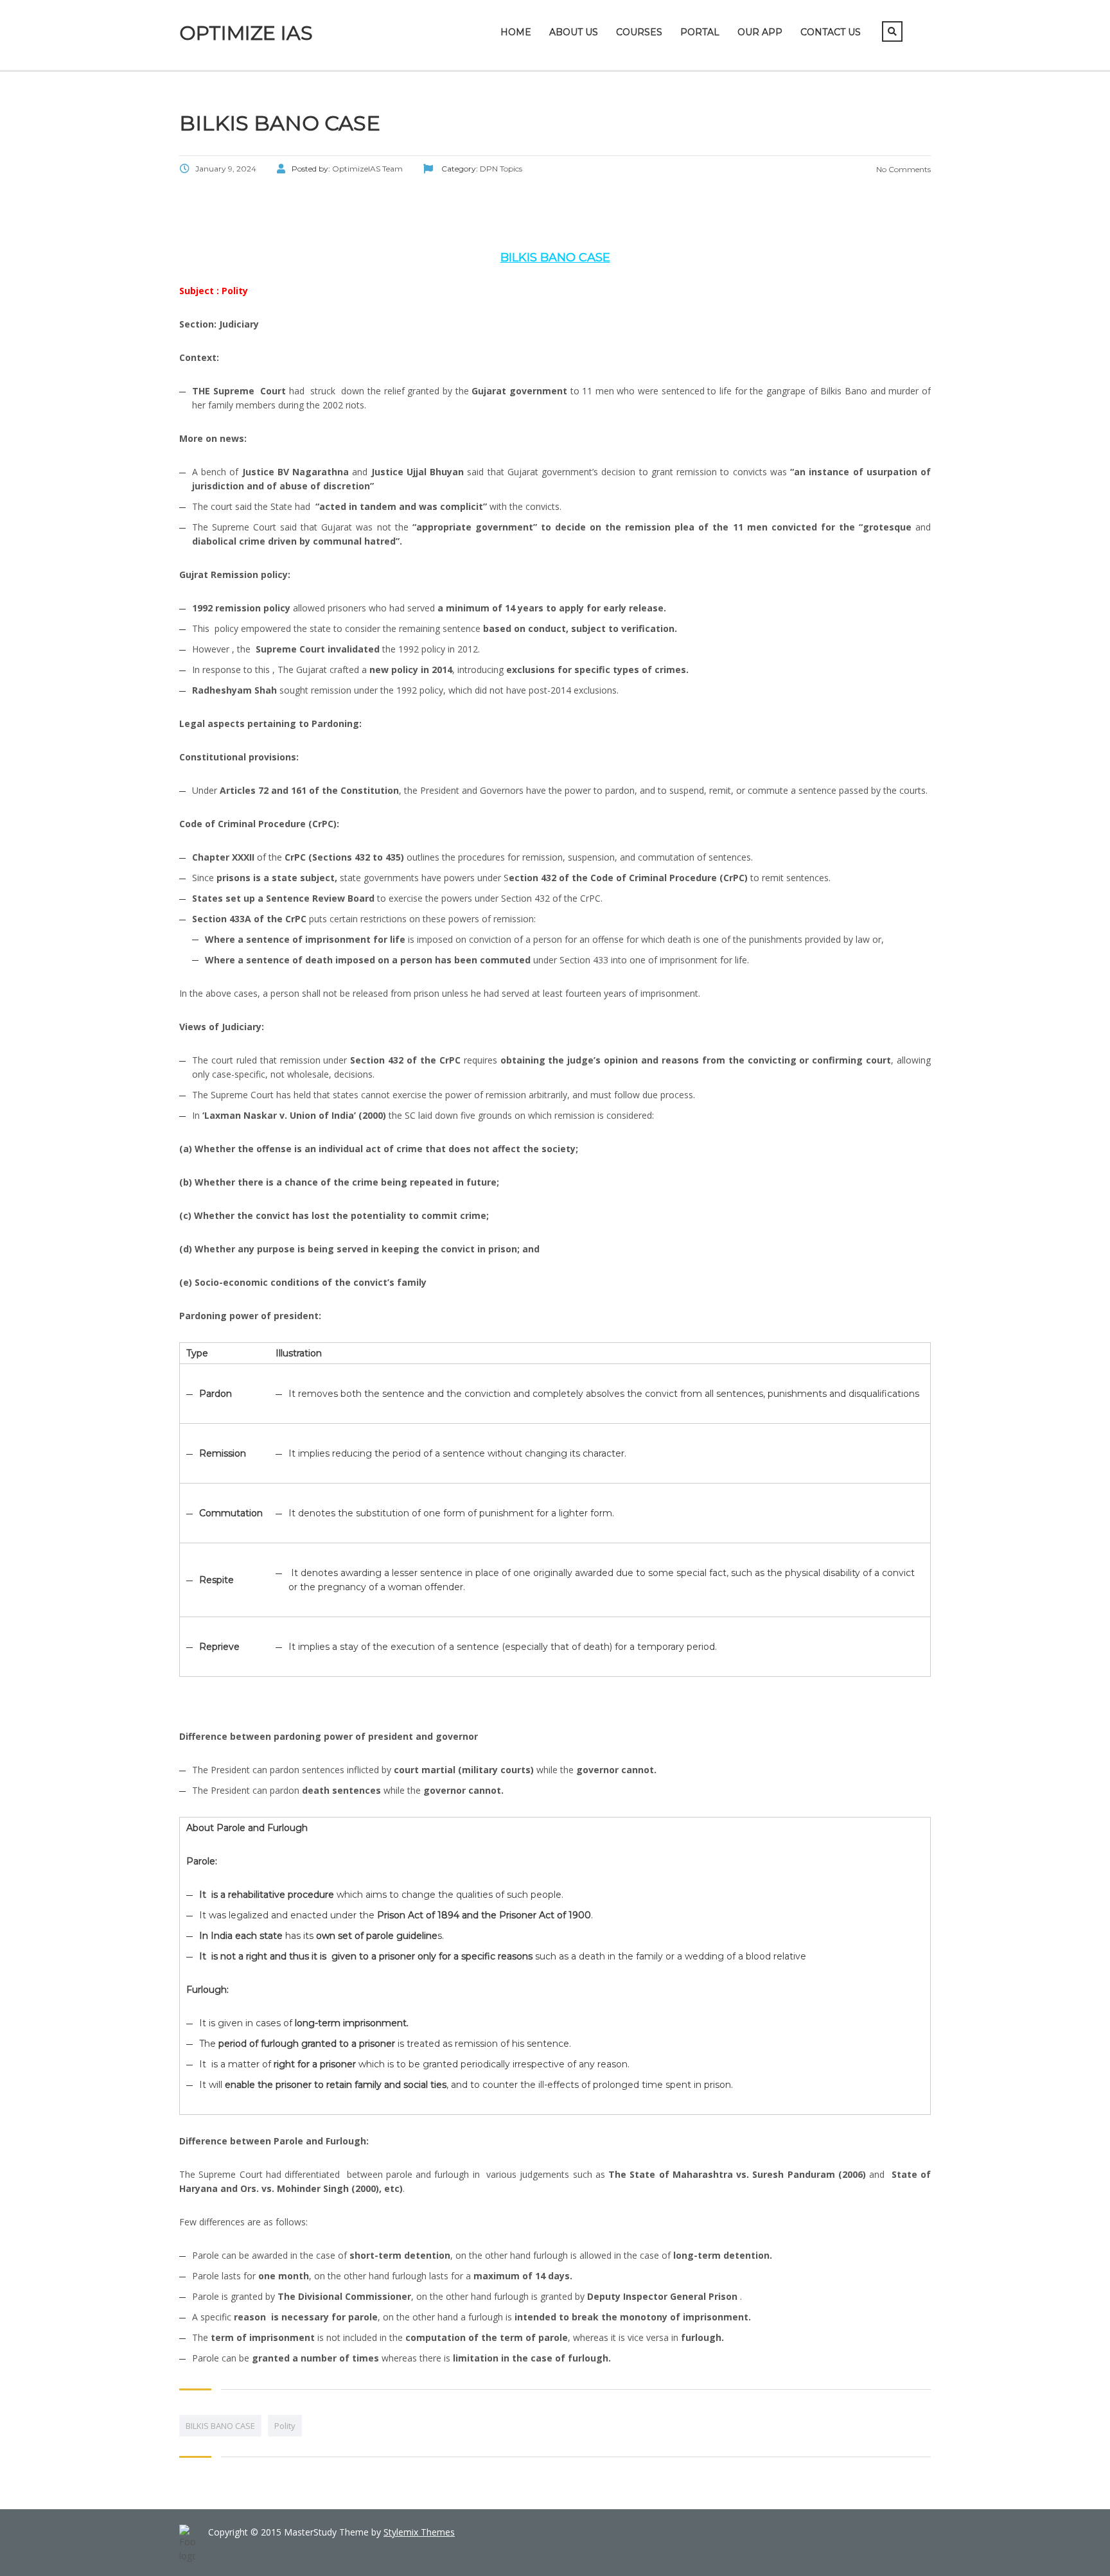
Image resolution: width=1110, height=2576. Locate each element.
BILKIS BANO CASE (220, 2426)
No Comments (903, 169)
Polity (285, 2426)
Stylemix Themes (419, 2532)
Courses (639, 32)
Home (516, 32)
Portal (700, 32)
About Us (574, 32)
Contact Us (831, 32)
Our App (760, 32)
